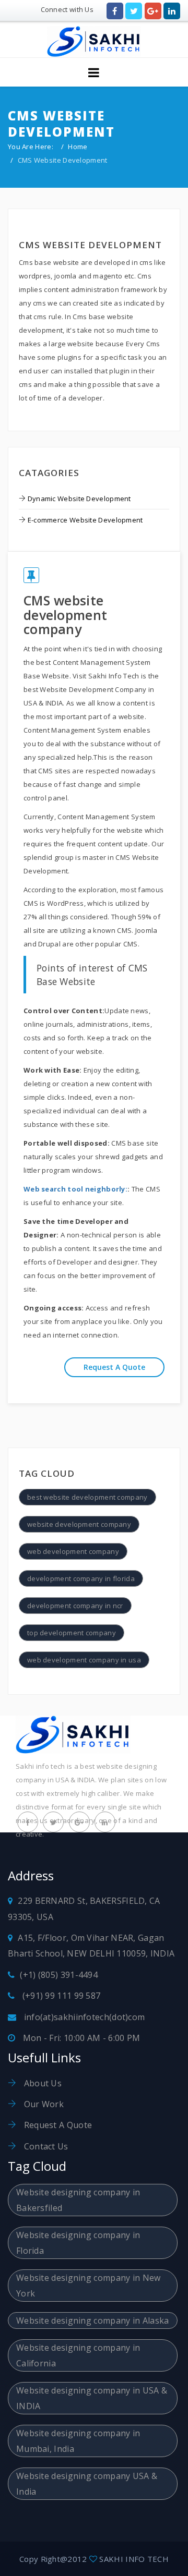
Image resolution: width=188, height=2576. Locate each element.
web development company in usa (84, 1660)
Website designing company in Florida (78, 2243)
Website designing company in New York (89, 2286)
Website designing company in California (78, 2355)
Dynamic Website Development (79, 499)
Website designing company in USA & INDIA (92, 2398)
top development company (72, 1633)
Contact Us (45, 2146)
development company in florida (81, 1578)
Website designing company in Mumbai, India (78, 2441)
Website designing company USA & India (87, 2484)
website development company (79, 1524)
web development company (73, 1551)
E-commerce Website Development (85, 520)
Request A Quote (57, 2125)
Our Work (43, 2104)
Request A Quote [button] (114, 1367)
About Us (42, 2083)
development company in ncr (75, 1606)
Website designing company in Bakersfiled (78, 2200)
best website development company (87, 1497)
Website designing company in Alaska (93, 2320)
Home (78, 147)
